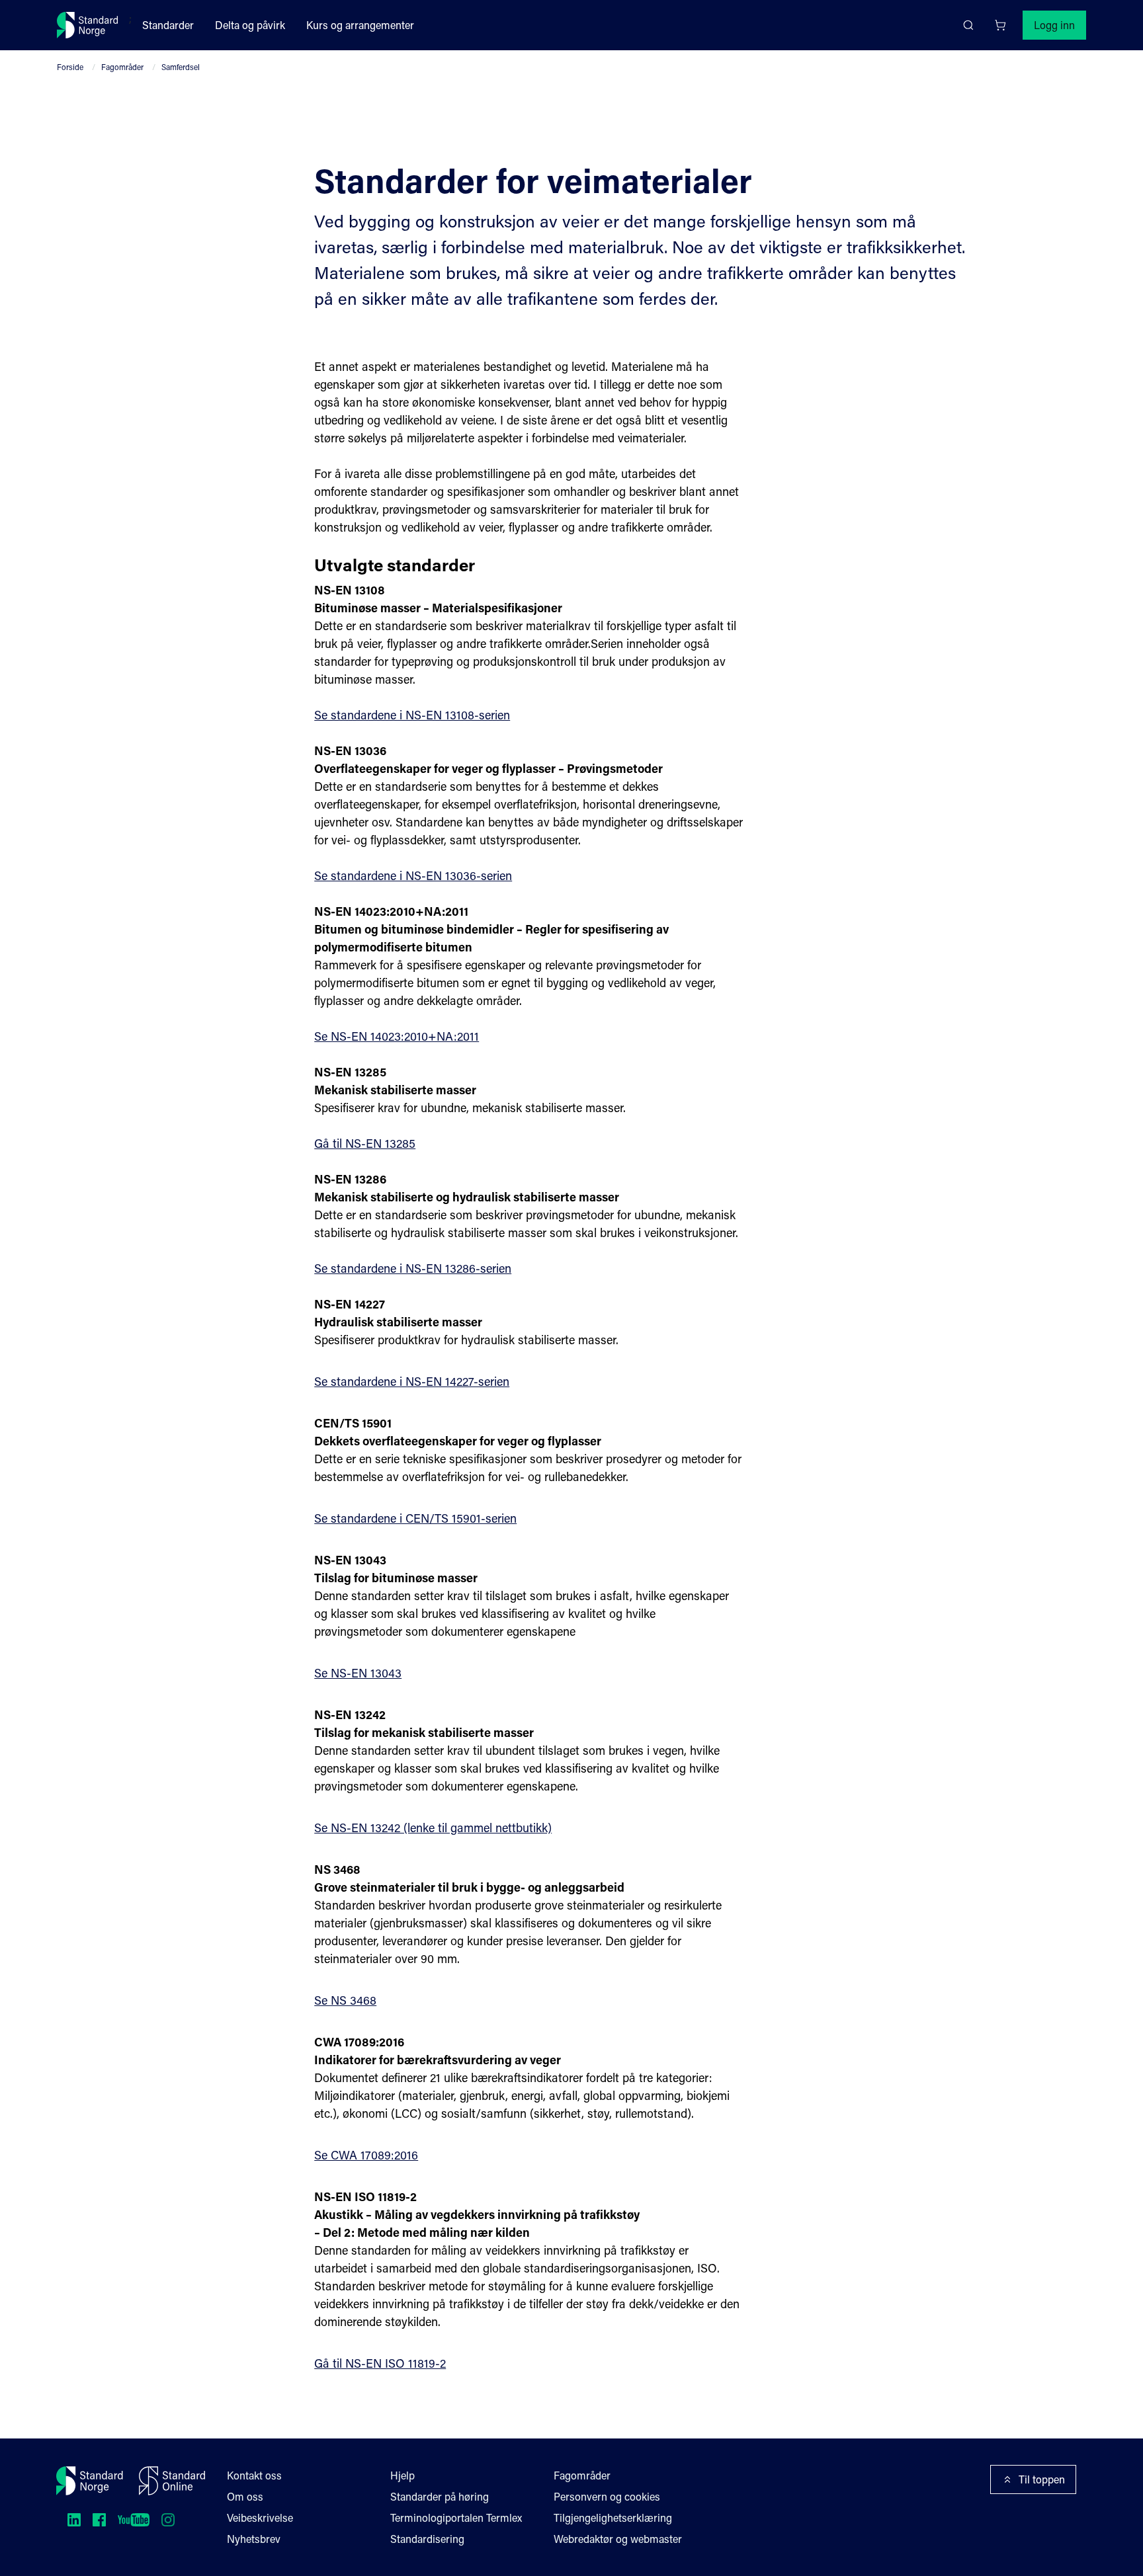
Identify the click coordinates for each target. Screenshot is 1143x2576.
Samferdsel (181, 67)
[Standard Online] (172, 2481)
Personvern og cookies (607, 2496)
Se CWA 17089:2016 (366, 2155)
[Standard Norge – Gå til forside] (88, 25)
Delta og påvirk (250, 25)
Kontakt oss (254, 2475)
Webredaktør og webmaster (618, 2539)
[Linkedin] (74, 2520)
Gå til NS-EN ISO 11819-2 (380, 2363)
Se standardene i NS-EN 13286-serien (413, 1268)
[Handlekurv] (1000, 25)
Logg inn (1054, 25)
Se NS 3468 (345, 2000)
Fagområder (122, 67)
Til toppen (1042, 2479)
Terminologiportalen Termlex (456, 2517)
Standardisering (427, 2539)
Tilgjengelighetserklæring (613, 2517)
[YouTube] (134, 2520)
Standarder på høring (440, 2496)
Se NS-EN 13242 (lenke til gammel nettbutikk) (433, 1828)
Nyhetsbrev (254, 2539)
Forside (70, 67)
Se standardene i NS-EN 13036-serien (413, 875)
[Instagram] (168, 2520)
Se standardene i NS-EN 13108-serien (412, 715)
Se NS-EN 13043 (358, 1673)
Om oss (245, 2496)
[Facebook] (99, 2520)
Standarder (168, 25)
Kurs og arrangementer (360, 25)
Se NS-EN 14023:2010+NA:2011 (397, 1036)
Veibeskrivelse (260, 2517)
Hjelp (402, 2475)
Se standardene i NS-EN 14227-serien (412, 1381)
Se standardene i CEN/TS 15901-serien (415, 1518)
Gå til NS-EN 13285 (365, 1143)
